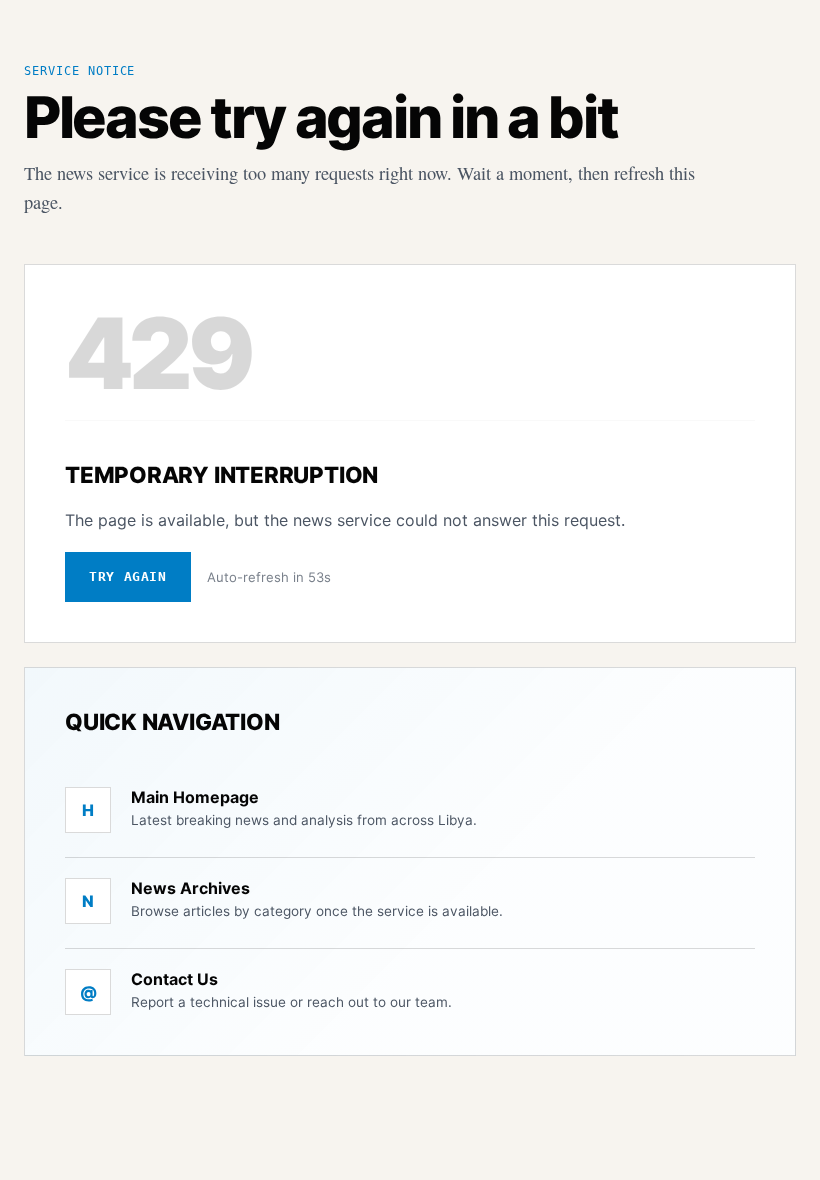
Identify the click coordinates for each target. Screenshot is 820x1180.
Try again (128, 576)
